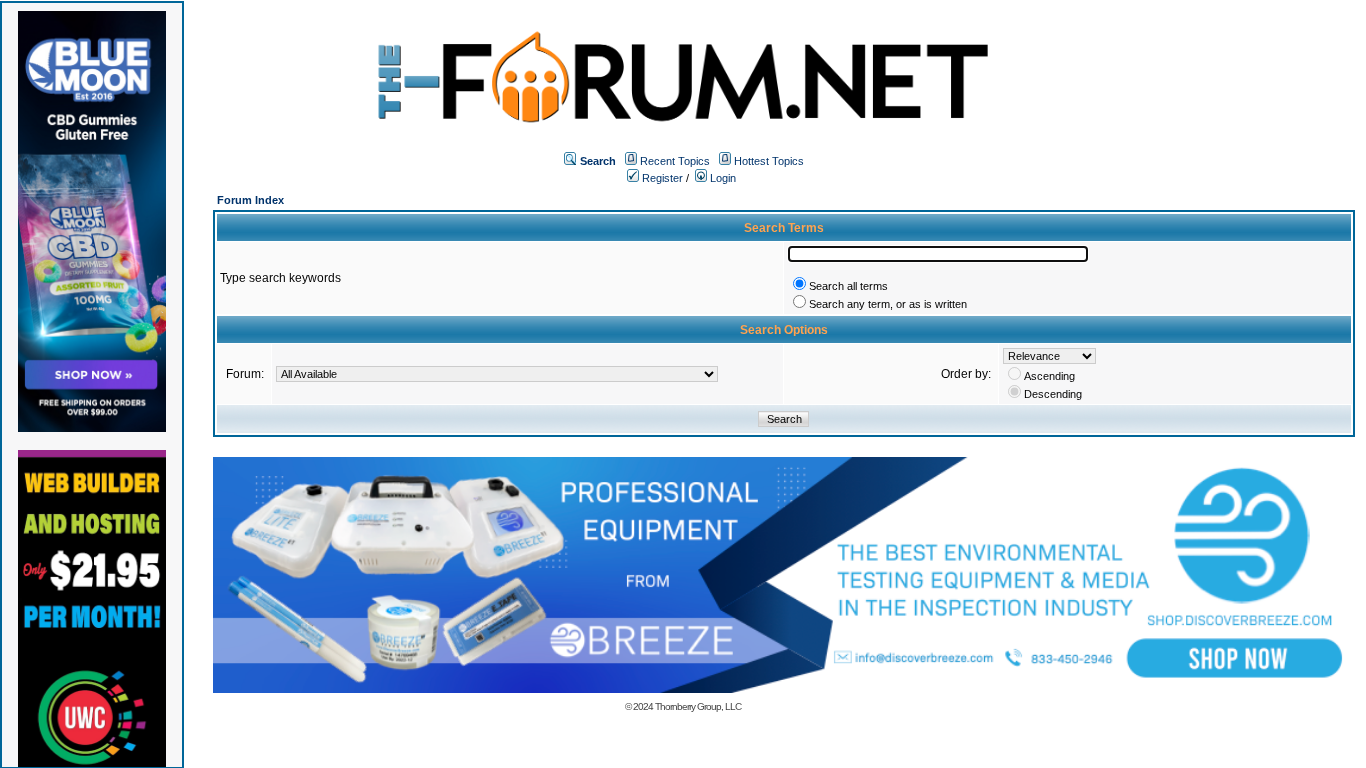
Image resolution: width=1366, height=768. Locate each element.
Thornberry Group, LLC (698, 706)
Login (721, 178)
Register (661, 178)
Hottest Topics (769, 161)
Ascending (1049, 376)
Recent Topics (675, 161)
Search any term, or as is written (888, 304)
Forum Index (250, 200)
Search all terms (848, 286)
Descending (1053, 394)
